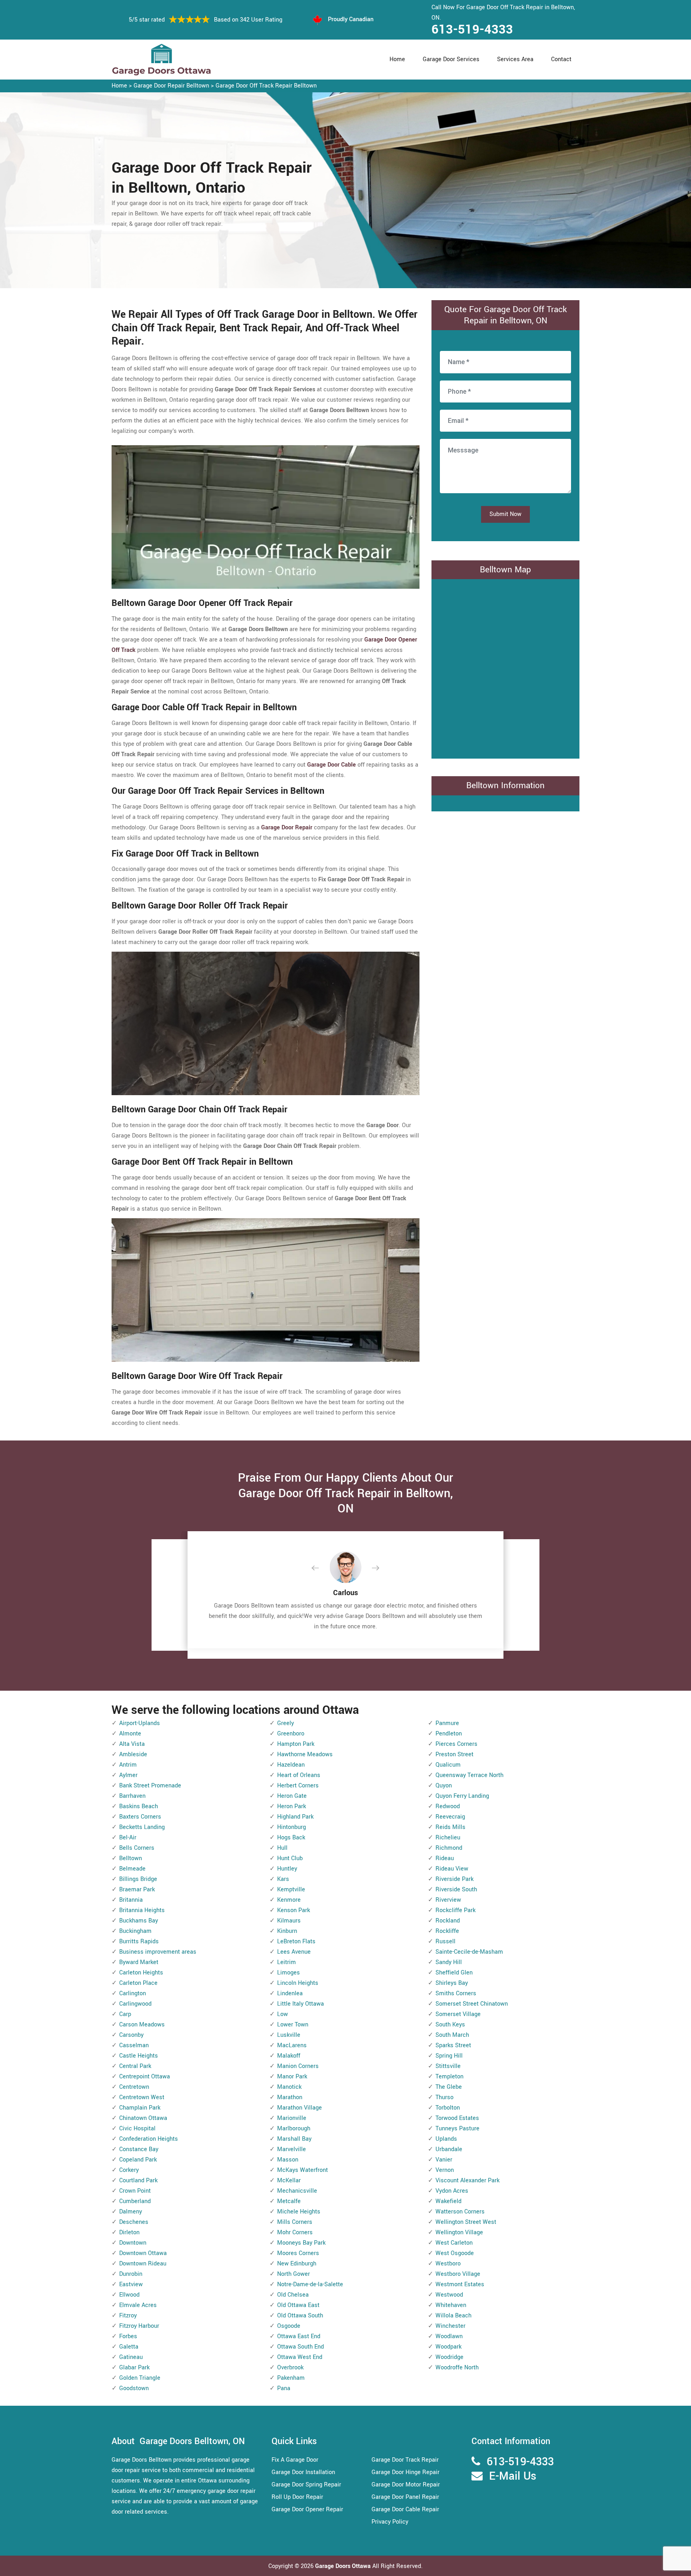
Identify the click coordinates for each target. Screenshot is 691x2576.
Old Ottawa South (300, 2316)
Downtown (133, 2243)
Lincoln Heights (298, 1983)
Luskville (289, 2035)
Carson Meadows (142, 2025)
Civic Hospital (137, 2129)
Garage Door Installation (303, 2472)
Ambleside (133, 1754)
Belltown (131, 1858)
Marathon (290, 2097)
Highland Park (295, 1817)
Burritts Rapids (139, 1941)
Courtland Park (138, 2181)
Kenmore (289, 1900)
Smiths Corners (456, 1993)
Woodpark (448, 2347)
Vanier (444, 2160)
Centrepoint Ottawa (145, 2077)
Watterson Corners (460, 2212)
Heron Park (292, 1806)
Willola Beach (453, 2316)
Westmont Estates (460, 2284)
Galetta (129, 2347)
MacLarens (292, 2045)
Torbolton (448, 2108)
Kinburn (287, 1931)
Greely (286, 1723)
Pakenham (291, 2378)
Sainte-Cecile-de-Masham (469, 1952)
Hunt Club (290, 1858)
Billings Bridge (138, 1879)
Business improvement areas (158, 1952)
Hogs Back (291, 1838)
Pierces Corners (456, 1744)
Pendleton (449, 1734)
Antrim (128, 1765)
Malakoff (289, 2056)
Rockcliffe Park (455, 1910)
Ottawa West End (300, 2357)
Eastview (131, 2284)
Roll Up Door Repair (297, 2497)
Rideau (445, 1858)
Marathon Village (300, 2108)
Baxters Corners (140, 1817)
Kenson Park (294, 1910)
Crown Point (135, 2191)
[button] (322, 1568)
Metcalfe (289, 2201)
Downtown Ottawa (143, 2253)
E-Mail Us (513, 2476)
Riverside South (456, 1890)
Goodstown (134, 2388)
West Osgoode (455, 2253)
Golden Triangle (140, 2378)
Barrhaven (132, 1796)
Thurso (444, 2097)
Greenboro (291, 1734)
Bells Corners (137, 1848)
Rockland (448, 1921)
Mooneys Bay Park (301, 2243)
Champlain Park (140, 2108)
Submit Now (505, 514)
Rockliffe (447, 1931)
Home (397, 59)
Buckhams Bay (139, 1921)
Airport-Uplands (140, 1723)
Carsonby (131, 2035)
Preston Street (454, 1754)
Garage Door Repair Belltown (171, 86)
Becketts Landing (142, 1827)
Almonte (130, 1734)
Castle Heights (139, 2056)
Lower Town (293, 2025)
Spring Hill (449, 2056)
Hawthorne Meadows (305, 1754)
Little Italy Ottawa (301, 2004)
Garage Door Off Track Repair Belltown (266, 86)
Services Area (515, 59)
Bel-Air (128, 1838)
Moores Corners (298, 2253)
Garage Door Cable (332, 765)
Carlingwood (135, 2004)
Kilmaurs (289, 1921)
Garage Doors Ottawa (344, 2566)
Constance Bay (139, 2149)
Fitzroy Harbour (139, 2326)
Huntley (287, 1869)
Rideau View (452, 1869)
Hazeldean (291, 1765)
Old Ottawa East (298, 2305)
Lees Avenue (294, 1952)
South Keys (450, 2025)
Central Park (135, 2066)
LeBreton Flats (296, 1941)
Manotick (289, 2087)
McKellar (289, 2181)
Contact (561, 59)
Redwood (448, 1806)
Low (283, 2014)
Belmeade (132, 1869)
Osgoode (289, 2326)
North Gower (294, 2274)
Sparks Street (453, 2045)
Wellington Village (459, 2232)
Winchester (450, 2326)
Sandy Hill (449, 1962)
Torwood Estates (457, 2118)
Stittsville (448, 2066)
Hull (282, 1848)
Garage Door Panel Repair (405, 2497)
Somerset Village (458, 2014)
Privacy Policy (390, 2522)
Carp (125, 2014)
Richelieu (448, 1838)
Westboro (448, 2264)
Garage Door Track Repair (405, 2460)
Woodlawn (449, 2336)
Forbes (128, 2336)
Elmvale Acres (138, 2305)
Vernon (445, 2170)
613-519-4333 (472, 30)
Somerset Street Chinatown (472, 2004)
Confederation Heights (149, 2139)
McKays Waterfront (303, 2170)
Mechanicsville (297, 2191)
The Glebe (449, 2087)
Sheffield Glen (454, 1973)
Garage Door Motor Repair (406, 2485)
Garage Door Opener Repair (307, 2509)
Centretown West (142, 2097)
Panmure (447, 1723)
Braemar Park (137, 1890)
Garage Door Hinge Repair (405, 2472)
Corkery (129, 2170)
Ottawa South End (301, 2347)
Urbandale (449, 2149)
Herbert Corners (298, 1786)
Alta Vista (132, 1744)
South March (452, 2035)
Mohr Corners (295, 2232)
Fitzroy (128, 2316)
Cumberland (135, 2201)
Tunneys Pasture (457, 2129)
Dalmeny (131, 2212)
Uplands (446, 2139)
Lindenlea (290, 1993)
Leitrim (287, 1962)
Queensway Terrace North (469, 1775)
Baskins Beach (139, 1806)
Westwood (449, 2295)
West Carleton (454, 2243)
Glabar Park (134, 2368)
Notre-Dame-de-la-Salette (310, 2284)
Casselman (134, 2045)
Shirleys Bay (452, 1983)
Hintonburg (292, 1827)
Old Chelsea (293, 2295)
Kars (283, 1879)
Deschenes (134, 2222)
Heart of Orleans (299, 1775)
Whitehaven (451, 2305)
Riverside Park (454, 1879)
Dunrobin (131, 2274)
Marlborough (294, 2129)
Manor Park (292, 2077)
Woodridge (449, 2357)
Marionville (292, 2118)
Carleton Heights (141, 1973)
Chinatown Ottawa (143, 2118)
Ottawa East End (299, 2336)
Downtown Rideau (143, 2264)
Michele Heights (299, 2212)
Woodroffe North (457, 2368)
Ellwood (129, 2295)
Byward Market (139, 1962)
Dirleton (129, 2232)
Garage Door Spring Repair (306, 2485)
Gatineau (131, 2357)
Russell (445, 1941)
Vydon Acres (452, 2191)
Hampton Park (296, 1744)
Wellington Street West (466, 2222)
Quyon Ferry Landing (462, 1796)
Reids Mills (450, 1827)
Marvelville (292, 2149)
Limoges (289, 1973)
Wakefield (448, 2201)
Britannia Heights (142, 1910)
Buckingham (135, 1931)
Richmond (449, 1848)
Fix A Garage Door (295, 2460)
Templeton (449, 2077)
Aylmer (128, 1775)
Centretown (134, 2087)
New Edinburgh (297, 2264)
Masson (288, 2160)
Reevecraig (450, 1817)
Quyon (444, 1786)
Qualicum (448, 1765)
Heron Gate (292, 1796)
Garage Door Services (451, 59)
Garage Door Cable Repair (405, 2509)
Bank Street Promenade (150, 1786)
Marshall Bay (294, 2139)
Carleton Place (138, 1983)
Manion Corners (298, 2066)
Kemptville (291, 1890)
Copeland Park (138, 2160)
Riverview (448, 1900)
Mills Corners (295, 2222)
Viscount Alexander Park (467, 2181)
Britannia (131, 1900)
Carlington (133, 1993)
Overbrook (290, 2368)
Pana (284, 2388)
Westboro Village (458, 2274)
